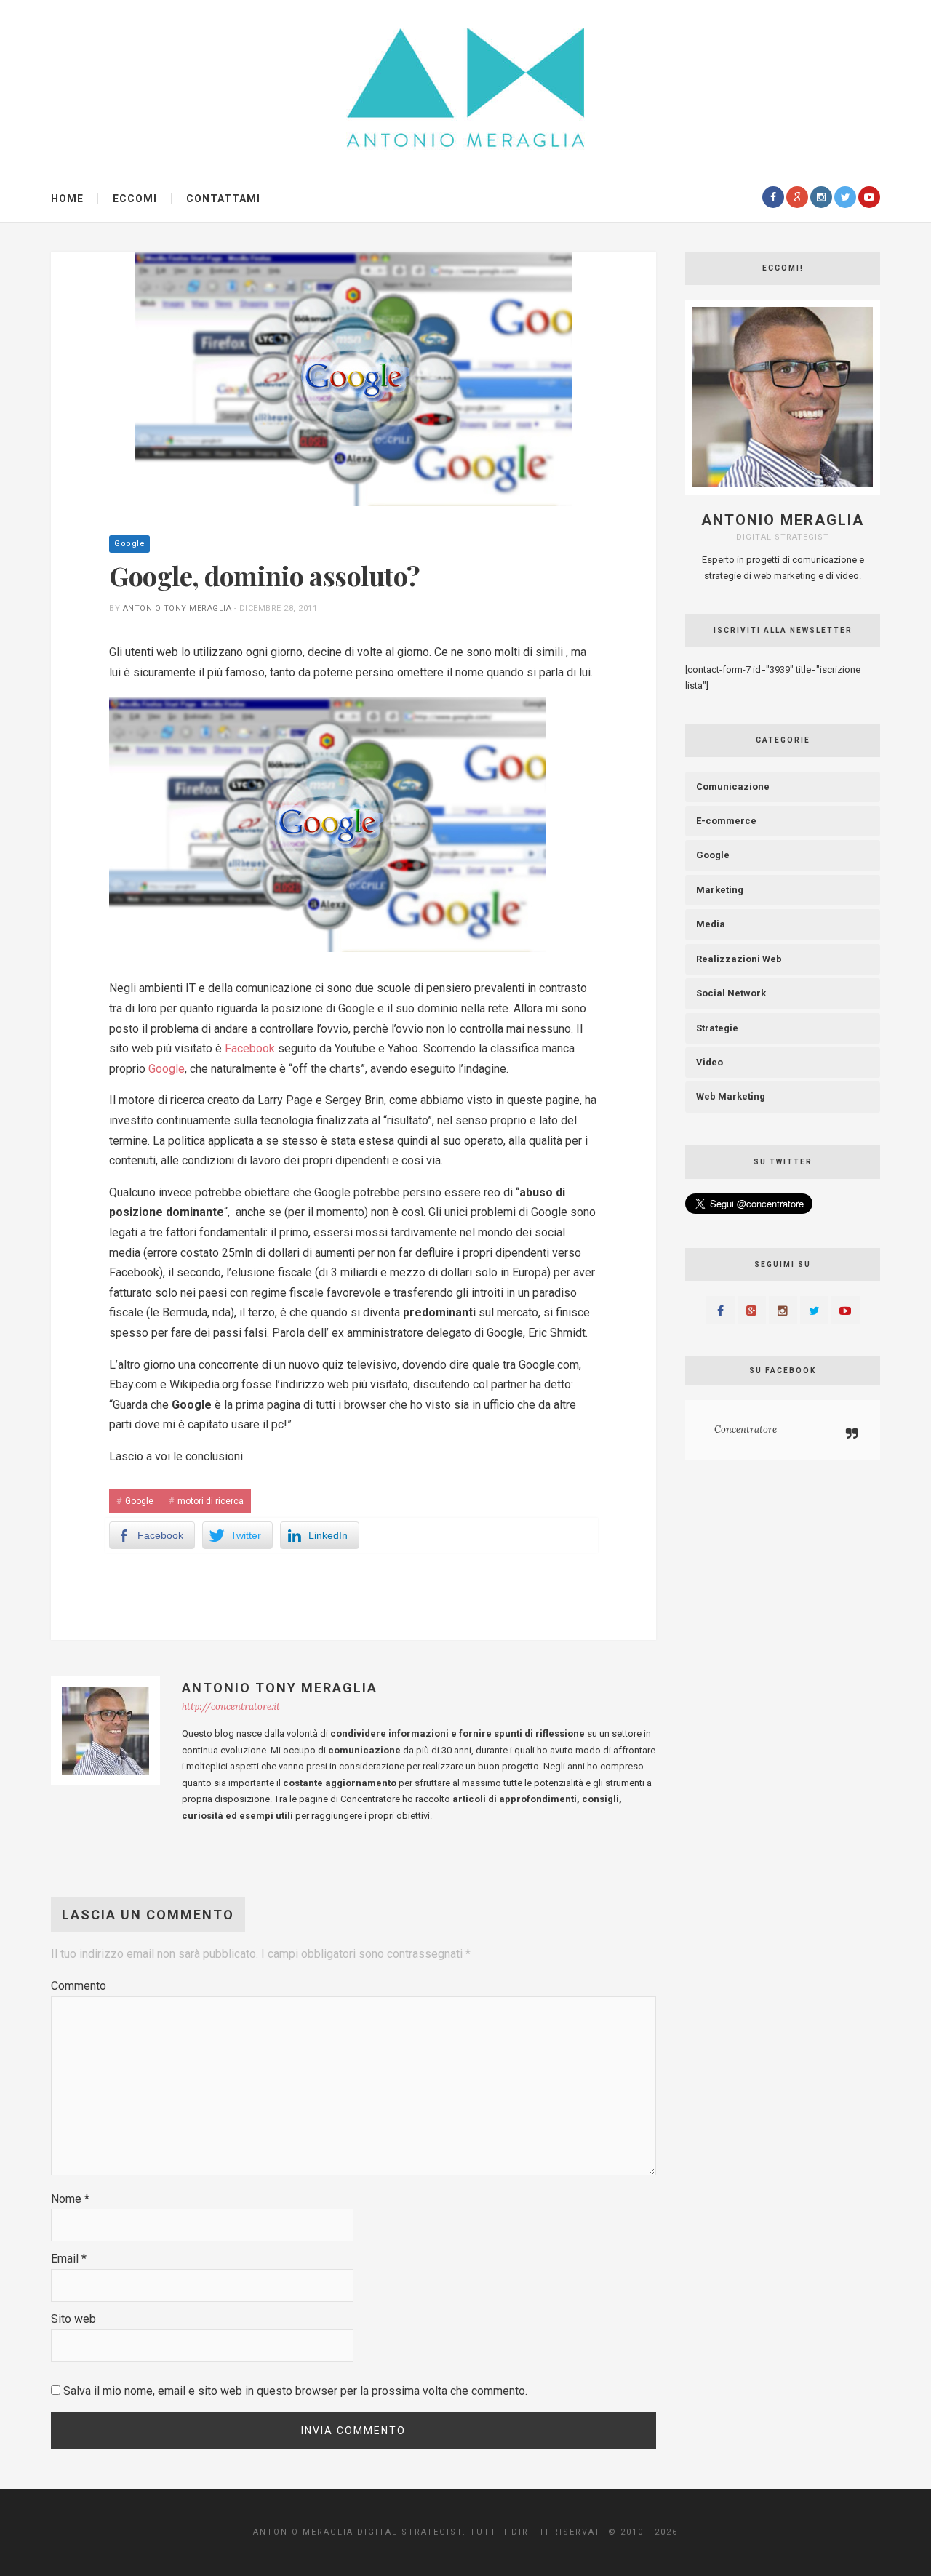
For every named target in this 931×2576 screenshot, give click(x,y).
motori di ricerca (211, 1501)
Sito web (73, 2319)
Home (67, 199)
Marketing (720, 890)
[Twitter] (845, 197)
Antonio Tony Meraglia (177, 608)
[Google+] (797, 197)
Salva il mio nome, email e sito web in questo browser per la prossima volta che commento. (295, 2391)
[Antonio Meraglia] (465, 86)
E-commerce (726, 821)
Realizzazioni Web (739, 959)
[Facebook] (773, 197)
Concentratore (746, 1429)
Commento (79, 1986)
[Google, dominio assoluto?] (353, 379)
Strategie (717, 1028)
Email (69, 2259)
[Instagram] (821, 197)
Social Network (731, 993)
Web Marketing (731, 1096)
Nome (70, 2199)
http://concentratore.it (231, 1707)
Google (129, 544)
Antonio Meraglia (783, 520)
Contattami (223, 199)
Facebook (250, 1048)
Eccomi (135, 199)
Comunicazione (733, 787)
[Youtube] (869, 197)
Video (710, 1062)
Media (711, 924)
